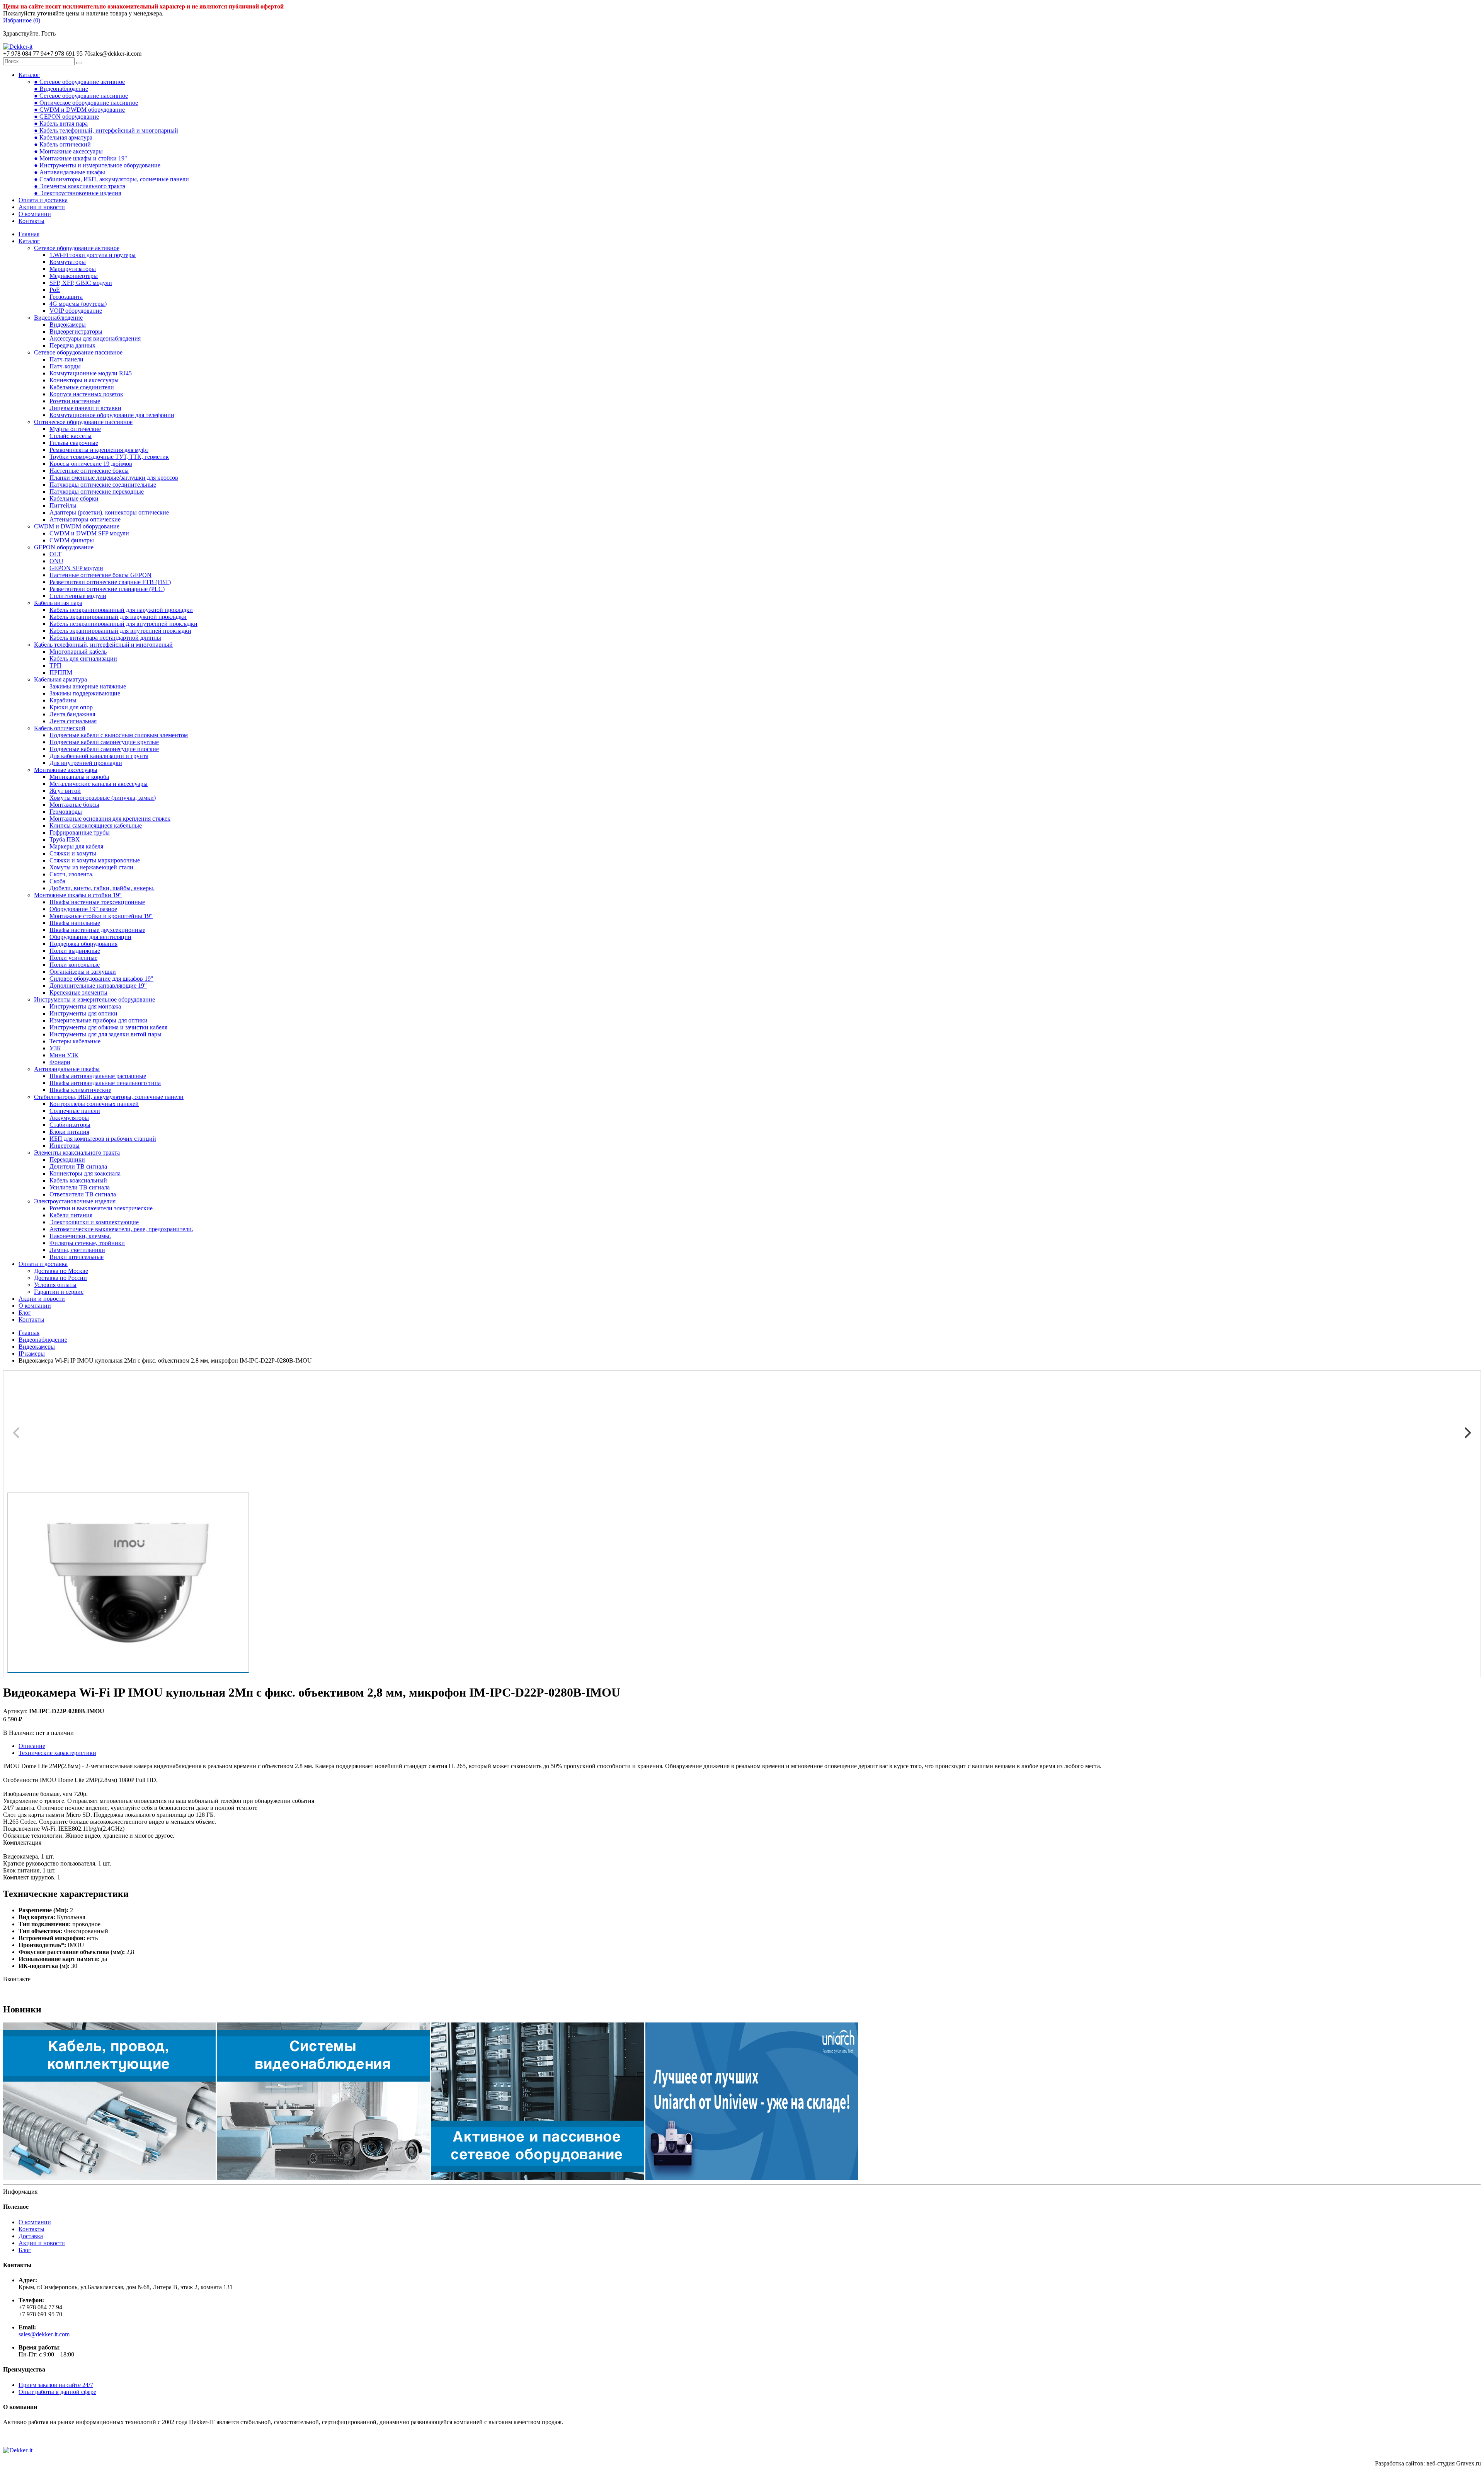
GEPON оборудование (64, 547)
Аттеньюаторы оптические (85, 519)
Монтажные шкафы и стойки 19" (78, 895)
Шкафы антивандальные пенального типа (105, 1083)
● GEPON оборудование (66, 117)
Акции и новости (42, 207)
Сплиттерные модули (78, 596)
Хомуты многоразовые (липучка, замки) (103, 798)
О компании (35, 214)
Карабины (63, 700)
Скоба (57, 881)
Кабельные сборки (74, 498)
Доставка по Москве (61, 1271)
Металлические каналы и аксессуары (99, 784)
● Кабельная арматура (63, 137)
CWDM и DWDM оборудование (77, 526)
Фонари (60, 1062)
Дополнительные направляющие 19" (98, 986)
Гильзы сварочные (74, 443)
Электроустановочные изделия (75, 1201)
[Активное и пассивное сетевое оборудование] (538, 2178)
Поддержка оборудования (83, 944)
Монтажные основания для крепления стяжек (110, 819)
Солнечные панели (75, 1111)
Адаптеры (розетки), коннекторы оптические (109, 512)
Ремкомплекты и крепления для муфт (99, 450)
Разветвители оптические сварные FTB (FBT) (110, 582)
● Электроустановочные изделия (77, 193)
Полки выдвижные (75, 951)
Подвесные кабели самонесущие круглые (104, 742)
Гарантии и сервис (59, 1292)
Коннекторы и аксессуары (84, 380)
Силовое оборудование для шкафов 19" (101, 979)
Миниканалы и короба (79, 777)
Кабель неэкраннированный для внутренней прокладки (123, 624)
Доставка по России (60, 1278)
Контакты (31, 221)
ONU (56, 561)
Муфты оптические (75, 429)
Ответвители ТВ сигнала (83, 1194)
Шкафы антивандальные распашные (98, 1076)
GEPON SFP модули (76, 568)
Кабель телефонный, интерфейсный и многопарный (103, 645)
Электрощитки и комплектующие (94, 1222)
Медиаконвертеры (74, 276)
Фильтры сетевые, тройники (87, 1243)
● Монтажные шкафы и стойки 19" (81, 158)
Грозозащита (66, 297)
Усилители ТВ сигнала (80, 1187)
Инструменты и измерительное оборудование (94, 999)
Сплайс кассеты (71, 436)
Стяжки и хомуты (73, 853)
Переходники (67, 1159)
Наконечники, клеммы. (80, 1236)
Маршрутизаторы (73, 269)
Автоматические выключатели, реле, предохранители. (121, 1229)
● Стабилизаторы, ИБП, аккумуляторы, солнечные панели (111, 179)
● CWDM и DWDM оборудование (79, 110)
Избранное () (22, 20)
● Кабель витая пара (61, 124)
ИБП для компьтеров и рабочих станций (103, 1139)
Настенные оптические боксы (89, 471)
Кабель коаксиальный (78, 1180)
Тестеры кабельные (75, 1041)
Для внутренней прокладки (86, 763)
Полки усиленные (73, 958)
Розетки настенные (75, 401)
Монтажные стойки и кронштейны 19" (101, 916)
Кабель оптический (60, 728)
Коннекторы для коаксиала (85, 1173)
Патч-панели (66, 359)
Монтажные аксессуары (66, 770)
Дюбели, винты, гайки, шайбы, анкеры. (102, 888)
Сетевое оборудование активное (77, 248)
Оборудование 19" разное (83, 909)
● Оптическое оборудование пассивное (86, 103)
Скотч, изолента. (71, 874)
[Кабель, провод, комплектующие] (109, 2178)
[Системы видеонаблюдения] (323, 2178)
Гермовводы (66, 812)
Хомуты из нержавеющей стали (91, 867)
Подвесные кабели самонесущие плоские (104, 749)
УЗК (55, 1048)
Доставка (31, 2236)
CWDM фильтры (72, 540)
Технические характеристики (57, 1753)
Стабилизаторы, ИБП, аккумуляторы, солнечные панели (109, 1097)
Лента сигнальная (73, 721)
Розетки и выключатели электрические (101, 1208)
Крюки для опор (71, 707)
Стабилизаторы (70, 1125)
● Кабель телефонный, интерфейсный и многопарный (106, 130)
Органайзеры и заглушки (83, 972)
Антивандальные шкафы (67, 1069)
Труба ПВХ (65, 839)
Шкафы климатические (80, 1090)
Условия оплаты (55, 1285)
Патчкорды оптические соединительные (103, 485)
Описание (32, 1746)
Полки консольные (75, 965)
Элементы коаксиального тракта (77, 1153)
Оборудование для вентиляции (90, 937)
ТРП (55, 665)
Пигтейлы (63, 505)
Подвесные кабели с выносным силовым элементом (119, 735)
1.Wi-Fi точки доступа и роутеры (93, 255)
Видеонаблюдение (58, 318)
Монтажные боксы (74, 805)
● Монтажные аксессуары (68, 151)
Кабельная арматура (60, 679)
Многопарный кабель (78, 652)
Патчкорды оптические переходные (97, 492)
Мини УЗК (64, 1055)
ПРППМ (61, 672)
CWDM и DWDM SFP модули (89, 533)
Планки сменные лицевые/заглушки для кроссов (114, 478)
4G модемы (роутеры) (78, 304)
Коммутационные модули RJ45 (91, 373)
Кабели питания (71, 1215)
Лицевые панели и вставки (85, 408)
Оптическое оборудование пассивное (83, 422)
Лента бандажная (72, 714)
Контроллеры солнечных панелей (94, 1104)
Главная (29, 234)
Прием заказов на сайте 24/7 (56, 2385)
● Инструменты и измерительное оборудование (97, 165)
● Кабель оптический (62, 144)
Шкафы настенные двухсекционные (97, 930)
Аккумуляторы (69, 1118)
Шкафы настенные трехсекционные (97, 902)
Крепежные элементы (78, 992)
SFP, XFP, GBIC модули (81, 283)
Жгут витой (65, 791)
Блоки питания (69, 1132)
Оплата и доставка (43, 200)
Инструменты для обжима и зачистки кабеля (108, 1027)
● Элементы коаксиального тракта (80, 186)
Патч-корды (65, 366)
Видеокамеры (68, 325)
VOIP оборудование (76, 311)
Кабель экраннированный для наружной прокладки (118, 617)
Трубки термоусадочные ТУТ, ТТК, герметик (109, 457)
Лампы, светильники (77, 1250)
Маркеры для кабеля (76, 846)
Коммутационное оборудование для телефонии (112, 415)
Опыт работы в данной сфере (57, 2392)
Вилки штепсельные (77, 1257)
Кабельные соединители (82, 387)
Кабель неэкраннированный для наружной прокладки (121, 610)
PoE (55, 290)
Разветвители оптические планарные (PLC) (107, 589)
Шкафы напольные (75, 923)
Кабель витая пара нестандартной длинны (105, 638)
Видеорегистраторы (76, 331)
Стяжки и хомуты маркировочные (95, 860)
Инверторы (65, 1146)
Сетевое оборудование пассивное (78, 352)
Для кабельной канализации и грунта (99, 756)
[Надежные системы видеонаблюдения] (752, 2178)
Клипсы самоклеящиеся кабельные (96, 825)
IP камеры (32, 1354)
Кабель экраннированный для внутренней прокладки (120, 631)
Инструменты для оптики (83, 1013)
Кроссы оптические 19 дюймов (91, 464)
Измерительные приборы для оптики (99, 1020)
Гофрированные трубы (80, 832)
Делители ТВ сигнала (78, 1166)
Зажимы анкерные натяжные (88, 686)
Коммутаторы (68, 262)
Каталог (29, 75)
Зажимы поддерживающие (85, 693)
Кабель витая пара (58, 603)
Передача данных (72, 345)
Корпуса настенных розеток (86, 394)
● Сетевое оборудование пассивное (81, 96)
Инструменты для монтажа (85, 1006)
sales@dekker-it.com (44, 2334)
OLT (55, 554)
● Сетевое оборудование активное (79, 82)
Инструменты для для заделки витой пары (106, 1034)
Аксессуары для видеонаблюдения (95, 338)
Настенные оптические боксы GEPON (100, 575)
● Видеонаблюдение (61, 89)
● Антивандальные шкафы (70, 172)
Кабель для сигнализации (83, 658)
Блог (25, 1313)
